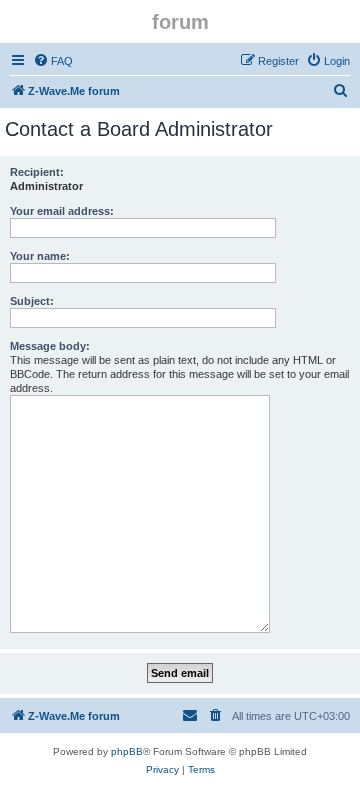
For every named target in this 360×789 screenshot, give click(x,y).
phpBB (127, 751)
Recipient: (37, 172)
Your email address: (62, 211)
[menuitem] (53, 61)
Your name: (40, 256)
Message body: (50, 346)
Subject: (32, 301)
